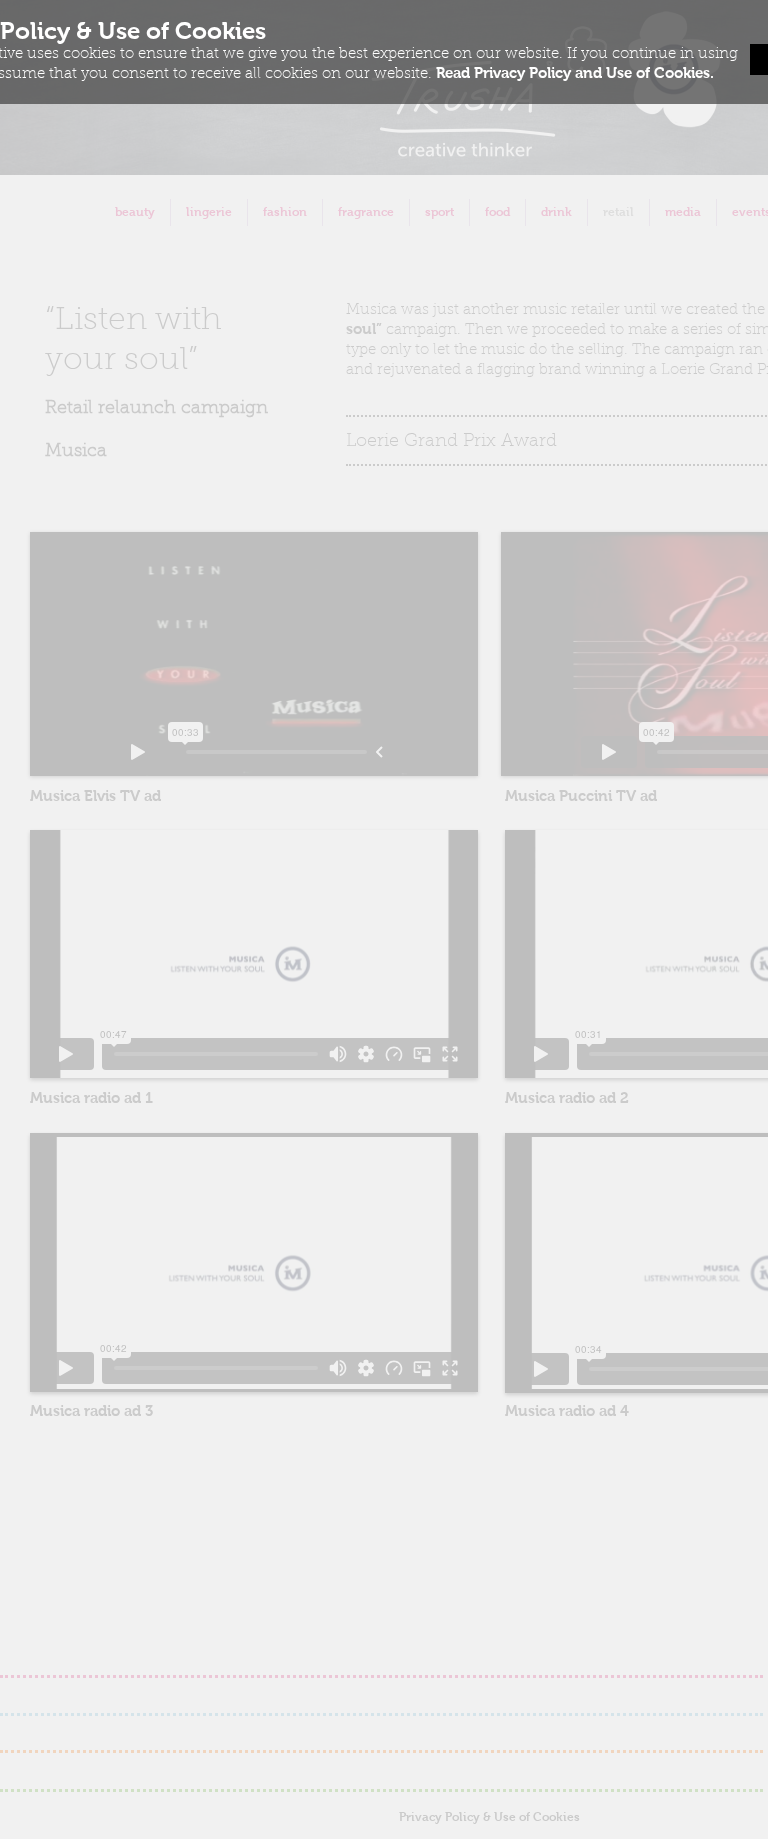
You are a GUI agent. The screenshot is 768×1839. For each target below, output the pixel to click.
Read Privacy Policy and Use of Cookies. (575, 72)
